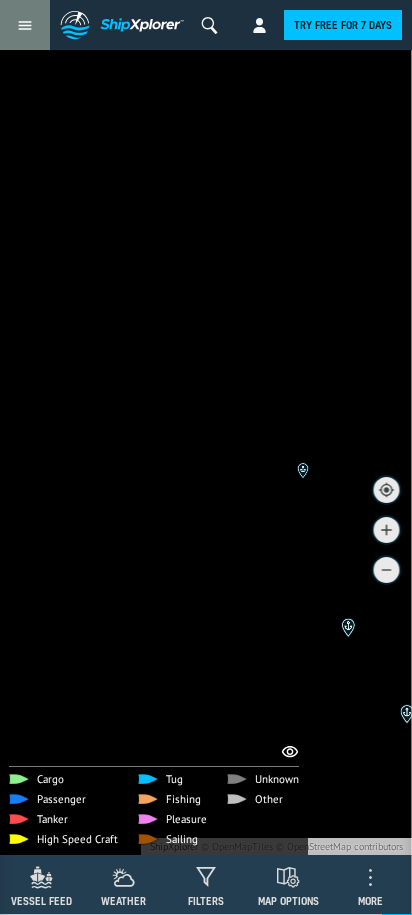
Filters (206, 901)
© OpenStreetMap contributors (339, 846)
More (370, 901)
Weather (123, 901)
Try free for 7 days (343, 25)
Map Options (288, 901)
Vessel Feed (41, 901)
